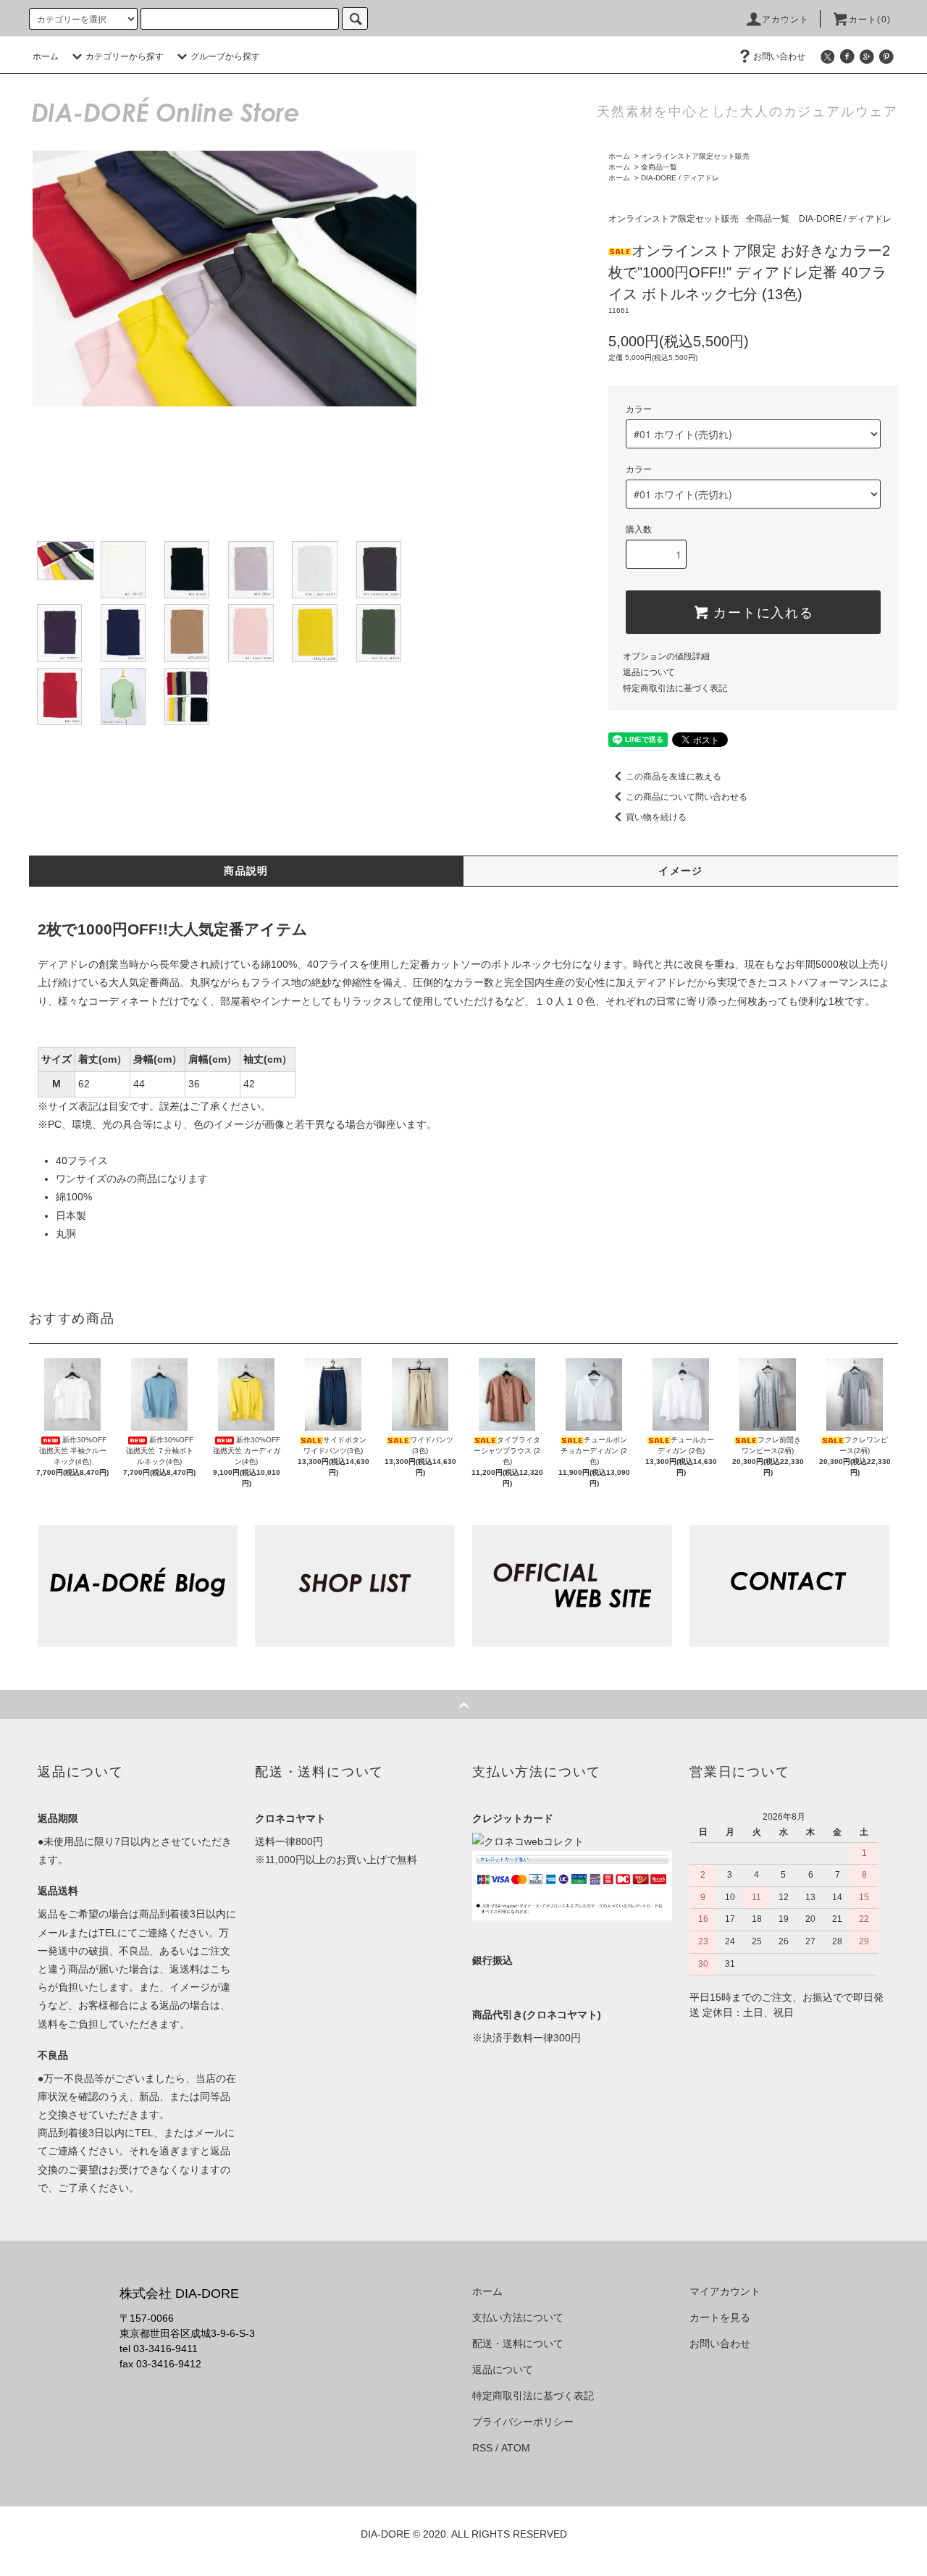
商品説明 (246, 871)
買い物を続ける (656, 817)
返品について (649, 672)
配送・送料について (518, 2343)
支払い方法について (518, 2317)
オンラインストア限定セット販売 (695, 156)
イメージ (681, 871)
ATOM (516, 2448)
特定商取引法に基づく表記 (675, 688)
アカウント (786, 20)
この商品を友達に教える (674, 777)
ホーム (46, 57)
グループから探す (225, 57)
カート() (870, 20)
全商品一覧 (659, 167)
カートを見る (720, 2317)
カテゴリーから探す (125, 57)
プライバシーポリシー (523, 2422)
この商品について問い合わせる (687, 797)
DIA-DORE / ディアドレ (680, 178)
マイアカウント (725, 2291)
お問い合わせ (779, 57)
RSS (482, 2448)
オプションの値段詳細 (666, 656)
